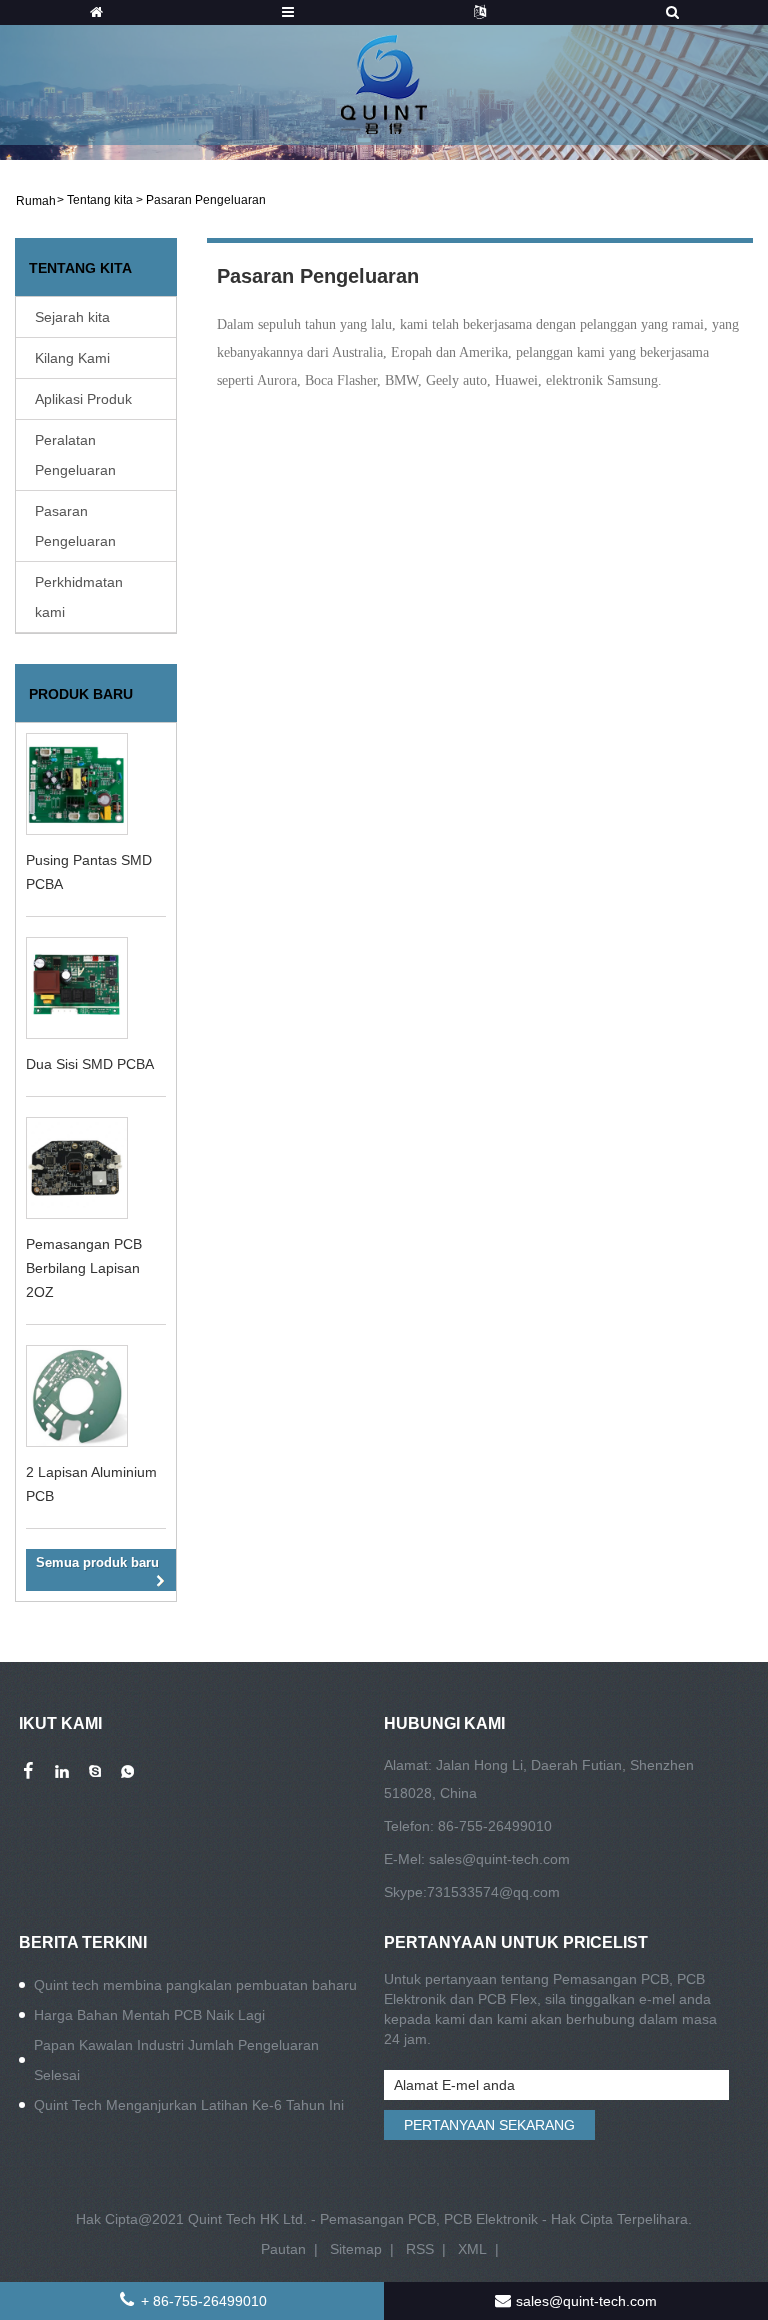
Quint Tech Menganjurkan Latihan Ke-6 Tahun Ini (189, 2105)
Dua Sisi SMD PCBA (90, 1064)
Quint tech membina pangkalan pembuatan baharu (195, 1985)
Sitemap (356, 2249)
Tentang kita (100, 200)
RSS (420, 2249)
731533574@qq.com (493, 1892)
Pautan (283, 2249)
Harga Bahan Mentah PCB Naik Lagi (149, 2015)
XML (472, 2249)
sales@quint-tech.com (499, 1859)
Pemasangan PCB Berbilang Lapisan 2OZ (84, 1268)
